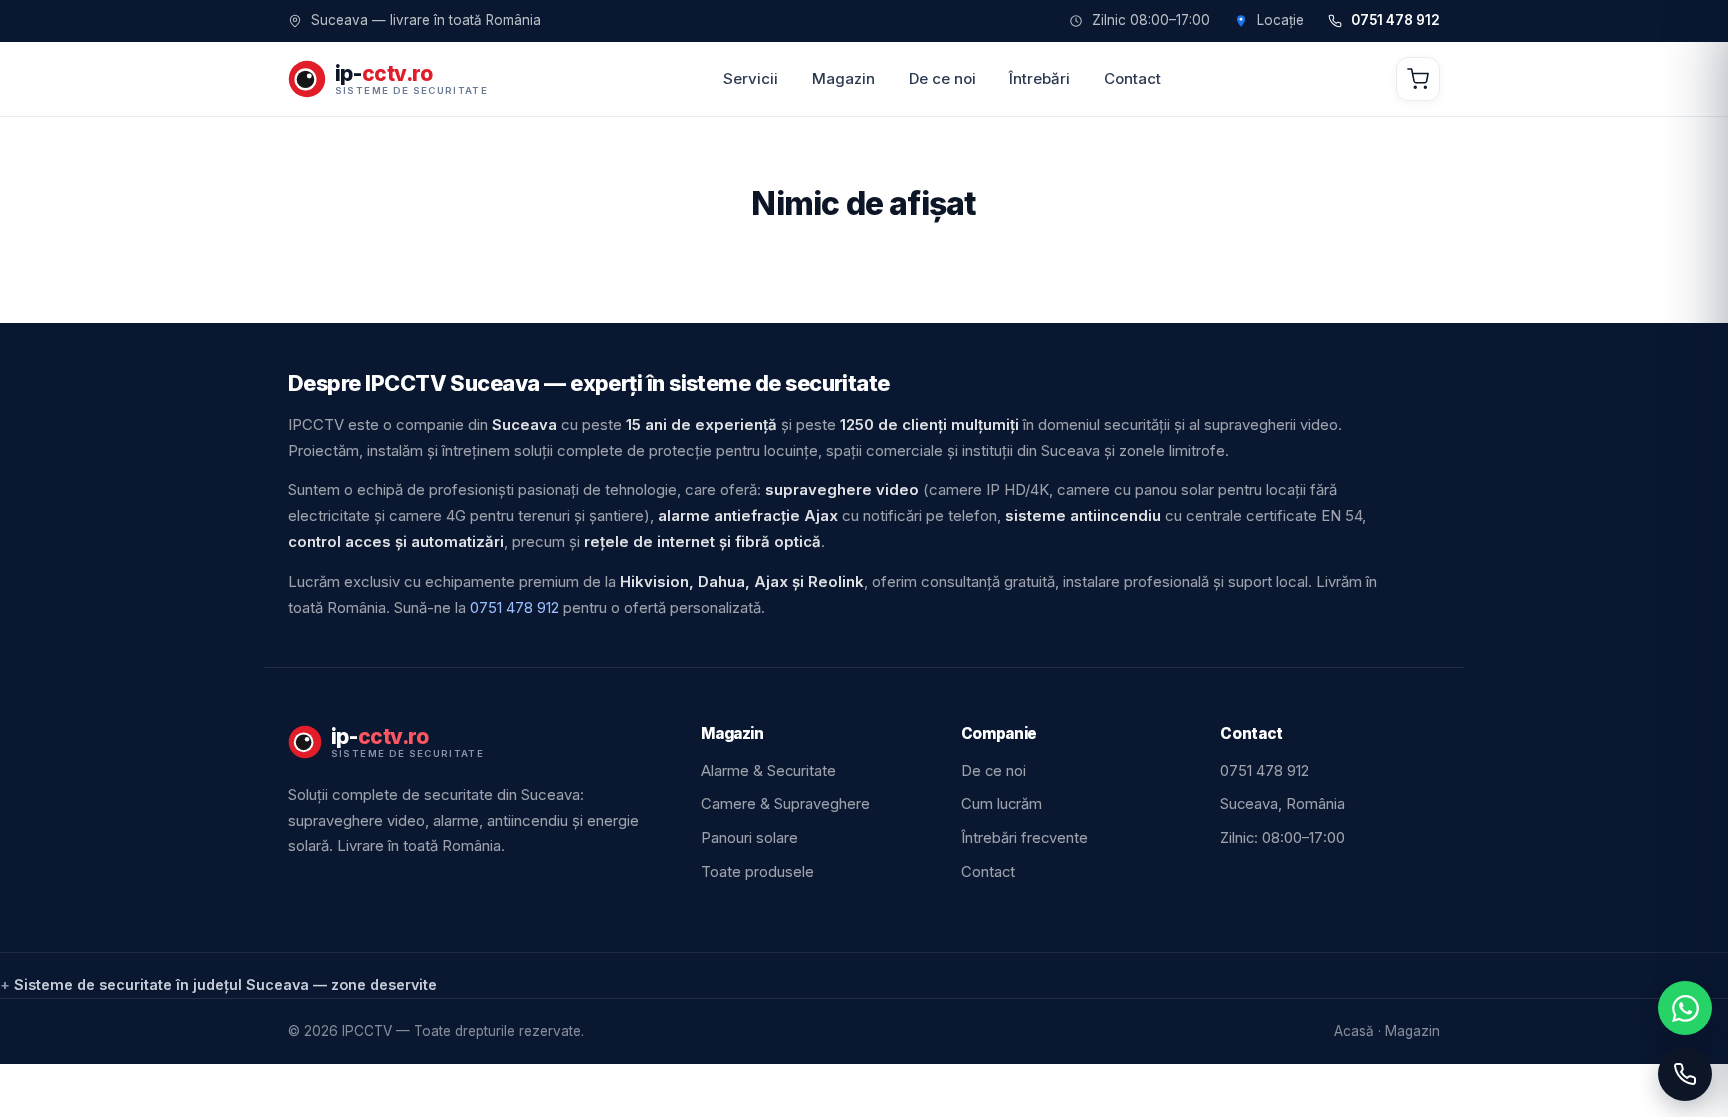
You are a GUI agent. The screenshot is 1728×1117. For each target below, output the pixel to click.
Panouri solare (749, 838)
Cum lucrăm (1001, 804)
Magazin (843, 78)
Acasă (1354, 1031)
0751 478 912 (1395, 21)
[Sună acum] (1685, 1074)
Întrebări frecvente (1024, 838)
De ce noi (942, 78)
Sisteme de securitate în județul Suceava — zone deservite (225, 984)
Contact (1132, 78)
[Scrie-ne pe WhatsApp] (1685, 1008)
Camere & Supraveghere (785, 804)
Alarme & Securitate (768, 771)
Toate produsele (757, 872)
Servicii (750, 78)
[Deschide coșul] (1418, 79)
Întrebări (1039, 78)
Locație (1280, 21)
